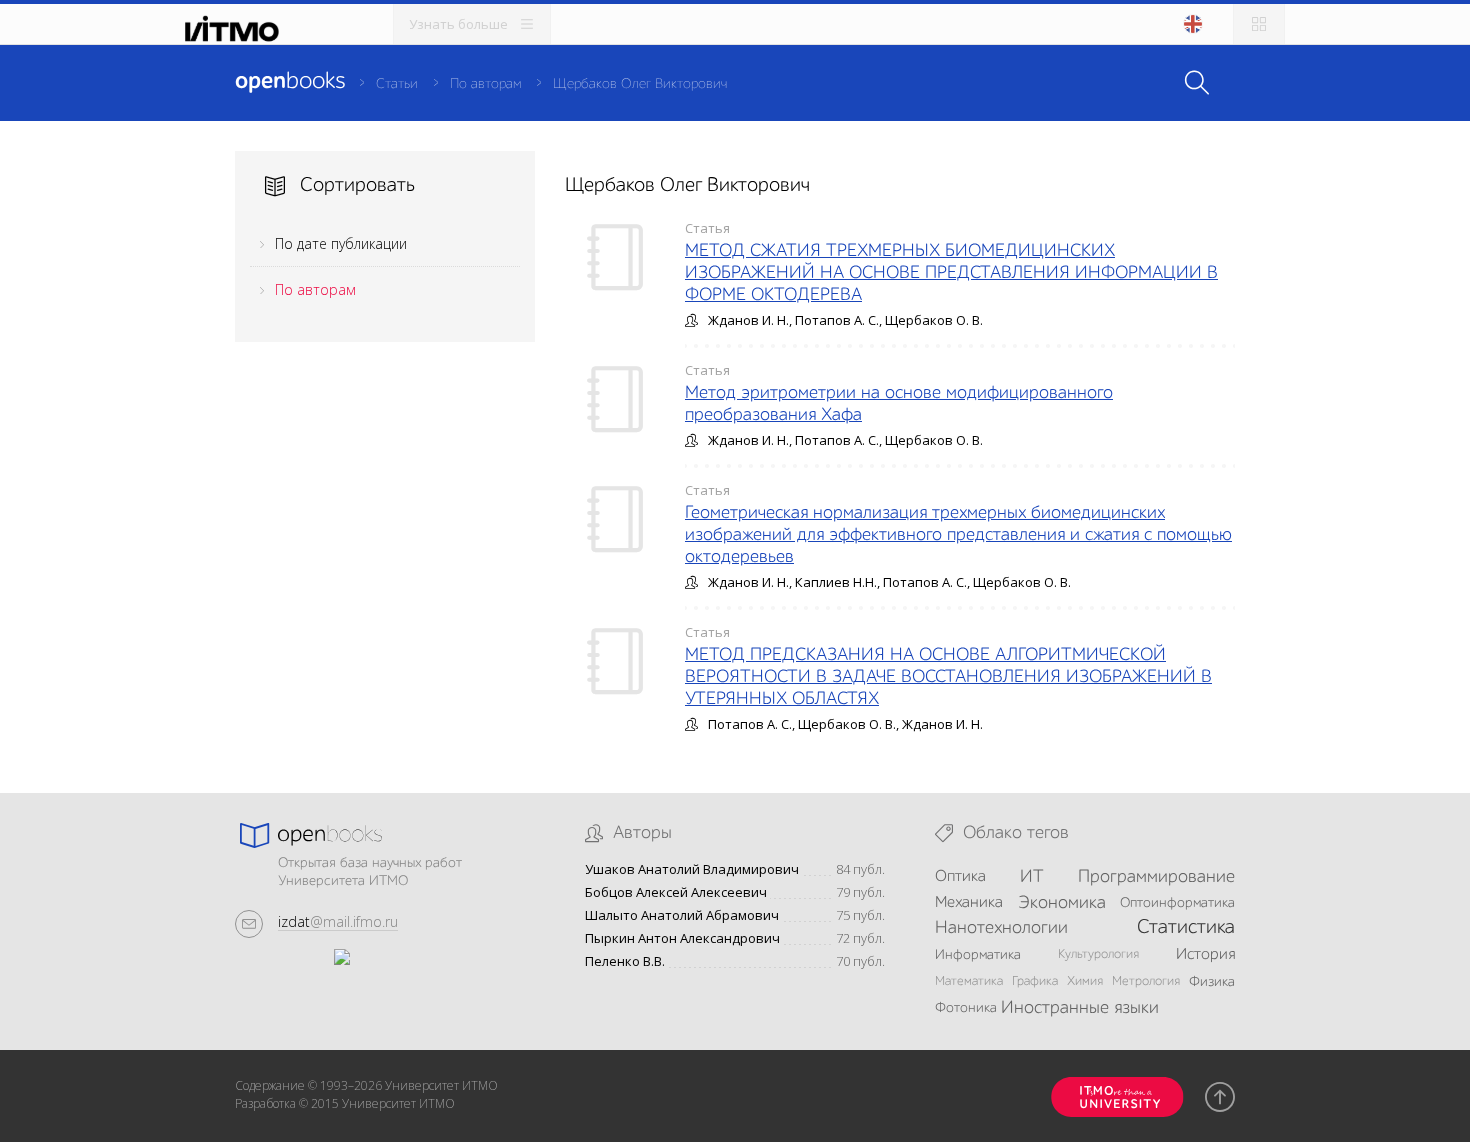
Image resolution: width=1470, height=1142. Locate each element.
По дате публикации (341, 243)
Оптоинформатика (1177, 903)
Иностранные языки (1080, 1008)
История (1205, 955)
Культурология (1098, 954)
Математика (969, 981)
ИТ (1032, 877)
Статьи (397, 84)
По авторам (485, 84)
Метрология (1146, 981)
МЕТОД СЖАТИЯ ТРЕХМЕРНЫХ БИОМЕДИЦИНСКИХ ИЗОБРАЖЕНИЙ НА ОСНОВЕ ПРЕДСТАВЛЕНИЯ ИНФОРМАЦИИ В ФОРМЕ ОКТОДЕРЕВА (951, 273)
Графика (1035, 981)
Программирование (1156, 877)
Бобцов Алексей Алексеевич (676, 892)
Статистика (1186, 928)
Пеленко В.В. (625, 961)
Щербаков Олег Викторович (640, 84)
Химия (1085, 981)
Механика (969, 903)
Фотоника (966, 1008)
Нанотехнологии (1001, 928)
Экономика (1062, 903)
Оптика (960, 877)
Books (290, 82)
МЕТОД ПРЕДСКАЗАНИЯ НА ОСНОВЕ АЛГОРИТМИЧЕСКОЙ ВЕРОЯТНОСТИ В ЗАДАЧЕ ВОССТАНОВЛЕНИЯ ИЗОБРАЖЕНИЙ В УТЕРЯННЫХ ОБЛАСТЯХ (948, 677)
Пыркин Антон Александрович (682, 938)
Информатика (978, 955)
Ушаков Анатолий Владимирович (692, 869)
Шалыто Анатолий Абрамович (682, 915)
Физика (1212, 982)
